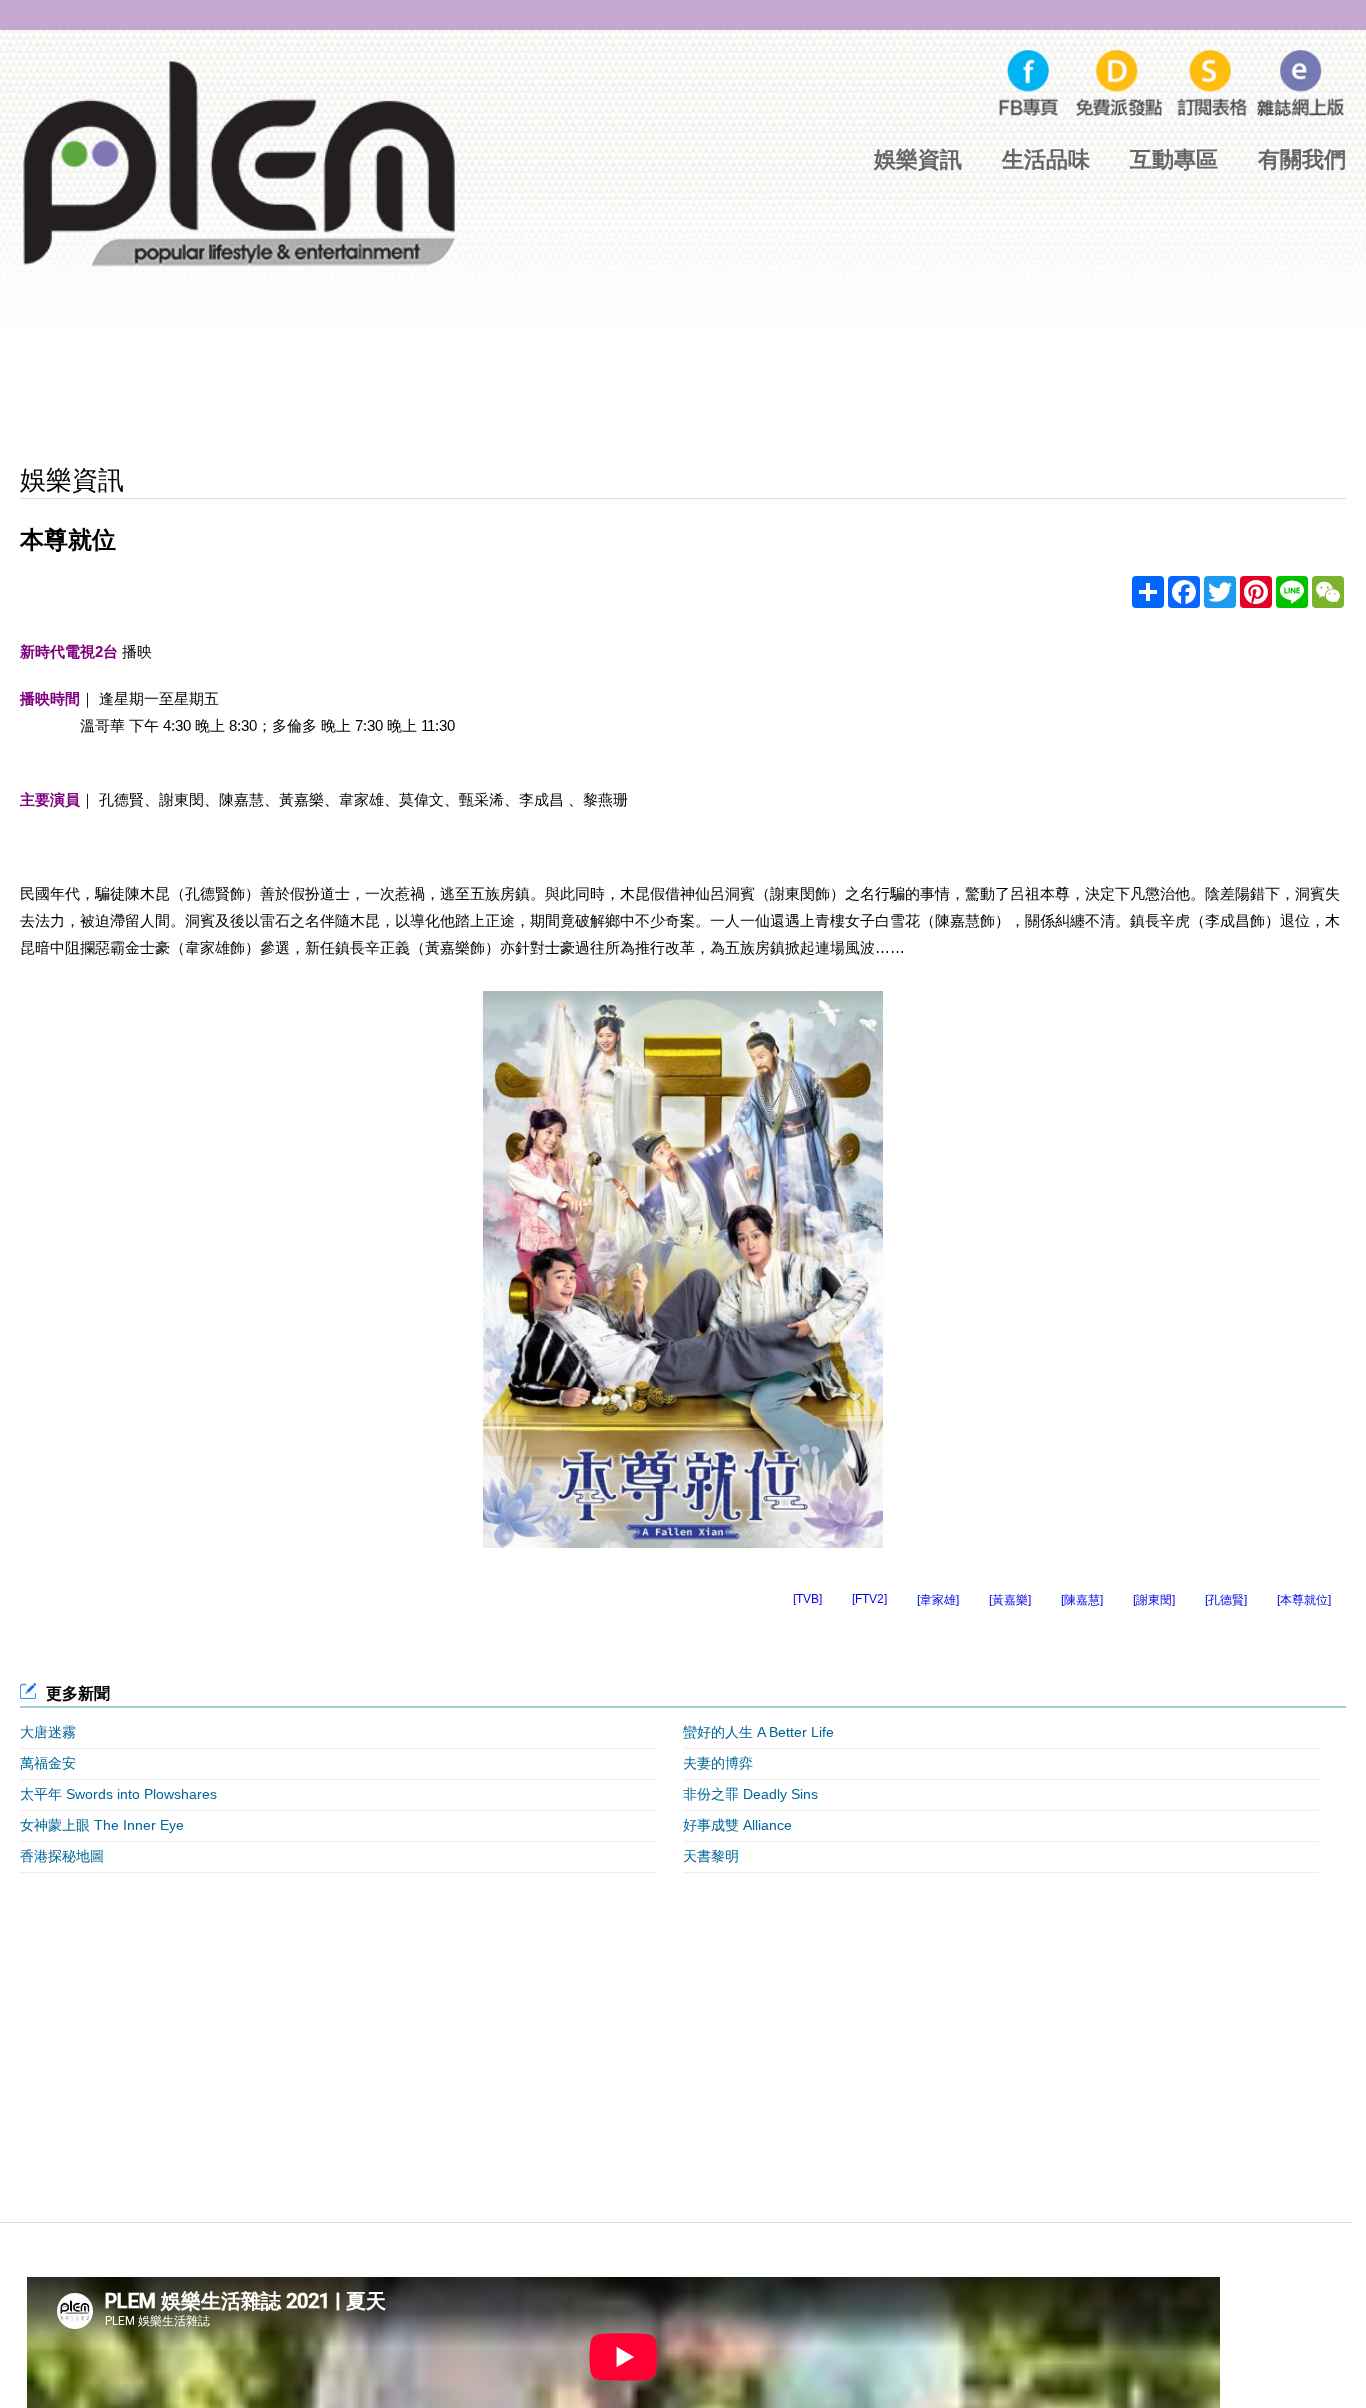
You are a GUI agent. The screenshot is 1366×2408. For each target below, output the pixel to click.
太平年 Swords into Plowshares (118, 1794)
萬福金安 (48, 1763)
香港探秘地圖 (62, 1856)
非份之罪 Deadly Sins (750, 1794)
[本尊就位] (1304, 1600)
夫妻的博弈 (718, 1763)
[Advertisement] (683, 389)
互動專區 (1174, 159)
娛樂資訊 (918, 159)
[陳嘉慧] (1082, 1600)
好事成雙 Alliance (737, 1825)
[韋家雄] (938, 1600)
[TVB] (807, 1599)
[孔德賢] (1226, 1600)
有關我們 (1302, 159)
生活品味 (1046, 159)
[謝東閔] (1154, 1600)
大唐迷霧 (48, 1732)
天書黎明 (711, 1856)
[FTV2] (869, 1599)
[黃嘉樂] (1010, 1600)
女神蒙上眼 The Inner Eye (102, 1825)
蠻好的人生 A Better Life (758, 1732)
